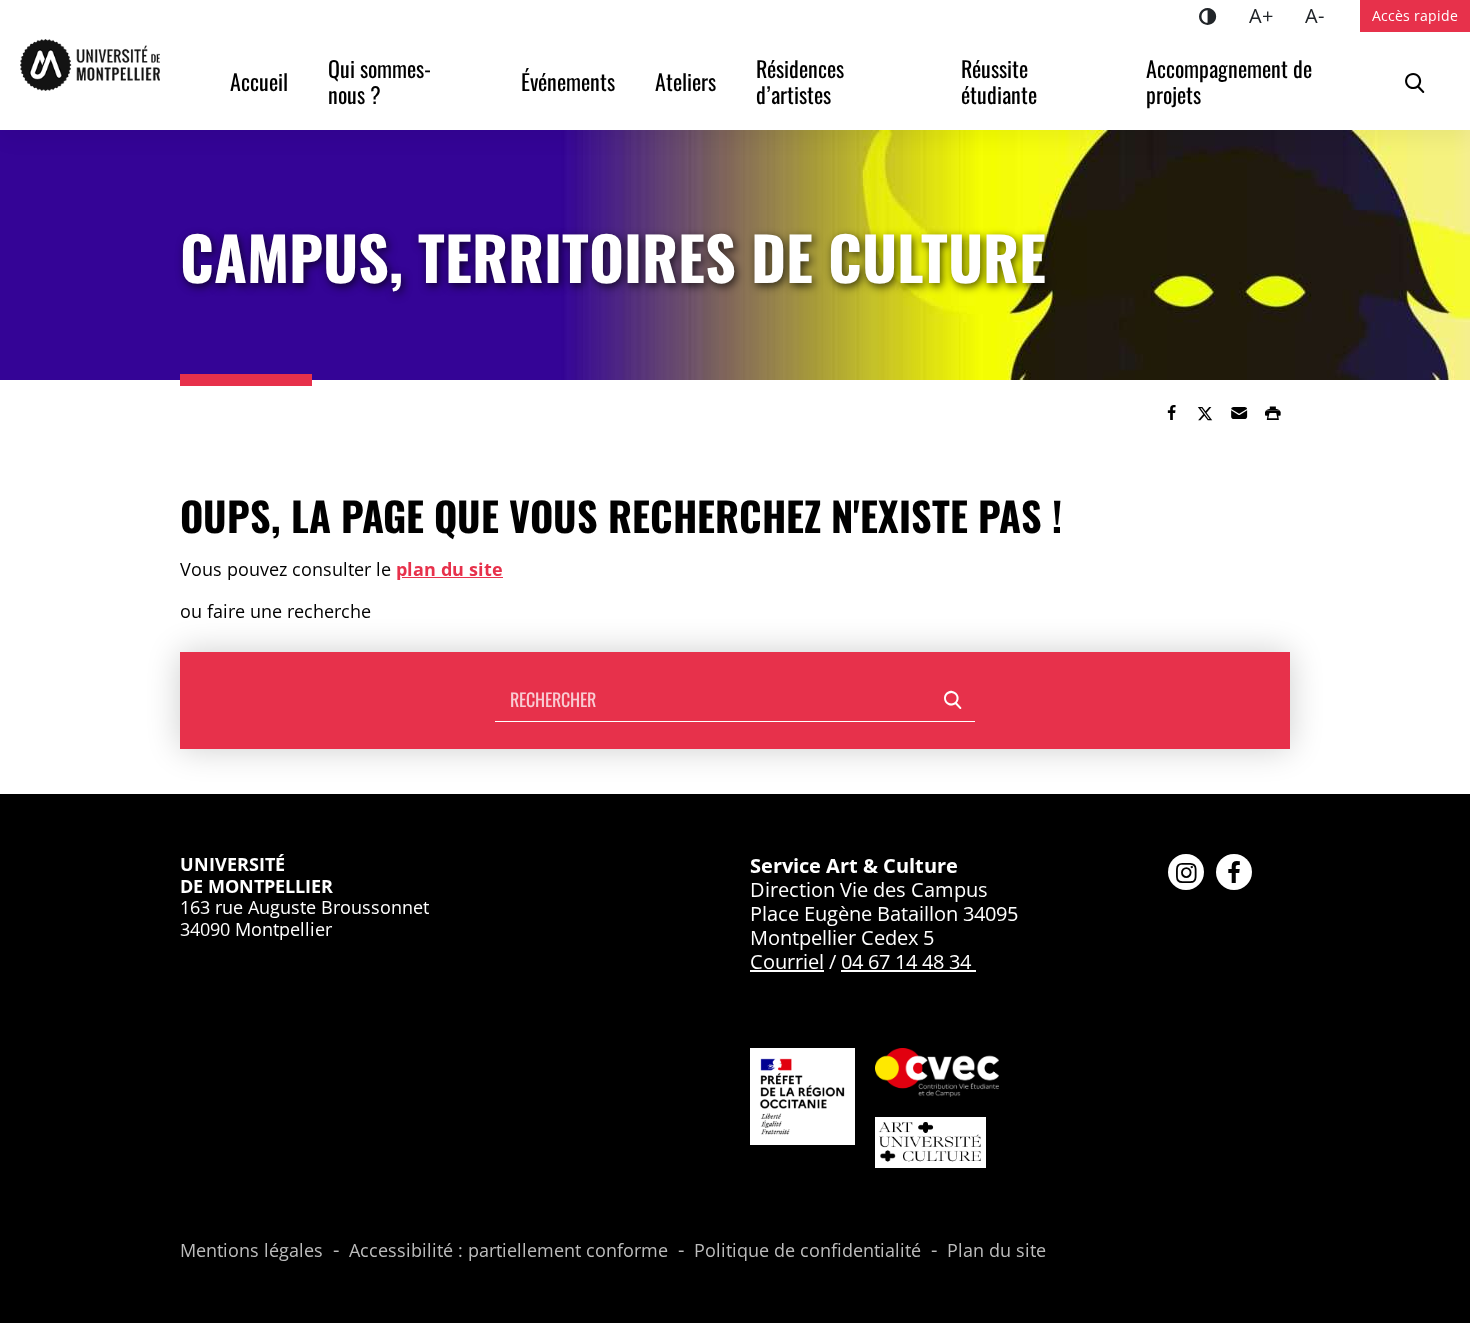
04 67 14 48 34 (906, 961)
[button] (1239, 413)
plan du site (449, 569)
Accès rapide (1415, 15)
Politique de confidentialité (807, 1251)
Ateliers (685, 81)
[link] (1171, 413)
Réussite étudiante (999, 81)
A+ (1269, 15)
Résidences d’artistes (802, 81)
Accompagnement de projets (1231, 81)
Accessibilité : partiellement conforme (508, 1251)
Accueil (259, 81)
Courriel (787, 961)
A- (1322, 15)
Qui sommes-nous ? (379, 81)
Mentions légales (251, 1251)
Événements (568, 81)
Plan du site (996, 1251)
